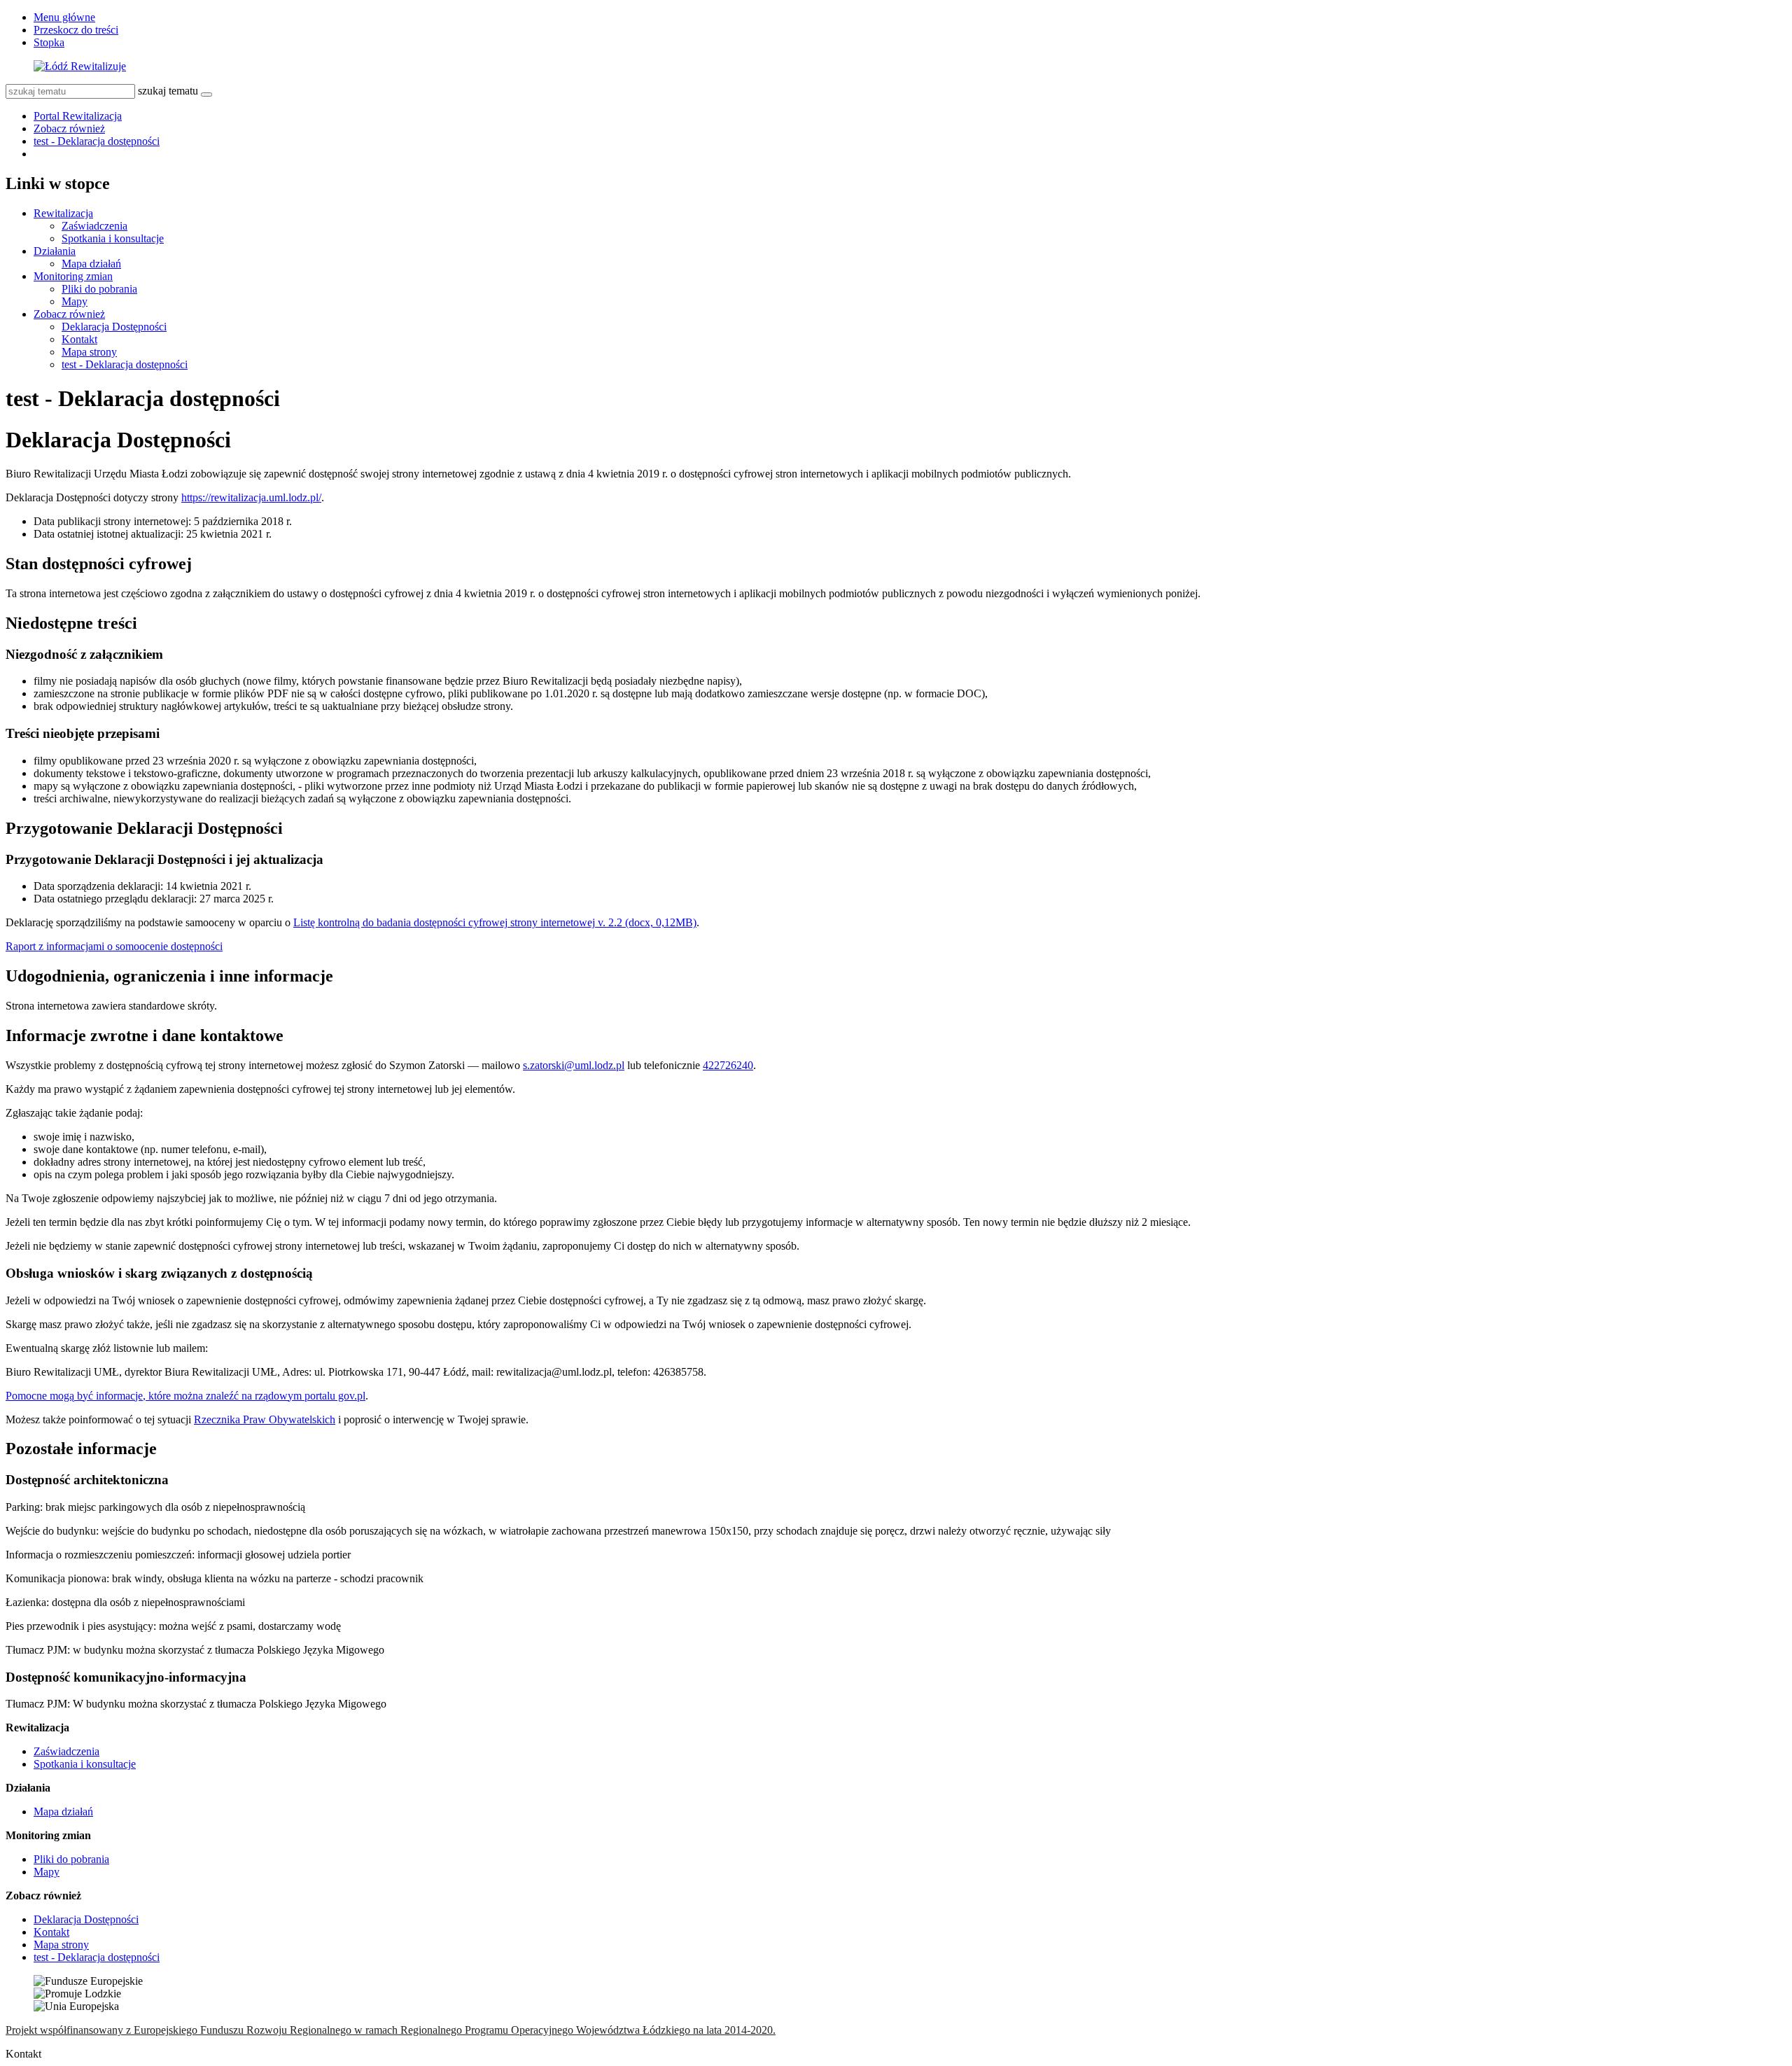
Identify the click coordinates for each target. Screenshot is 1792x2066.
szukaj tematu (168, 91)
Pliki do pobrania (99, 289)
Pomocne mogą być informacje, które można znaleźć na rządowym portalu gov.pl (185, 1396)
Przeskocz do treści (76, 30)
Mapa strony (89, 352)
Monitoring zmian (73, 276)
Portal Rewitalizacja (78, 116)
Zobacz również (69, 128)
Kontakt (79, 339)
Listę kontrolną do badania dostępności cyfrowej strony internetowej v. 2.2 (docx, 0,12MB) (495, 922)
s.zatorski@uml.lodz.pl (574, 1065)
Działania (55, 251)
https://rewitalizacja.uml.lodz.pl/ (251, 497)
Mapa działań (91, 264)
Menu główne (64, 17)
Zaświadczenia (94, 226)
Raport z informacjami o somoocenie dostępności (114, 946)
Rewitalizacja (63, 213)
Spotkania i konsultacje (113, 238)
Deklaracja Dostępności (114, 327)
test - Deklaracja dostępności (97, 141)
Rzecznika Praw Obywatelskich (265, 1419)
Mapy (75, 301)
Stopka (49, 42)
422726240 (728, 1065)
